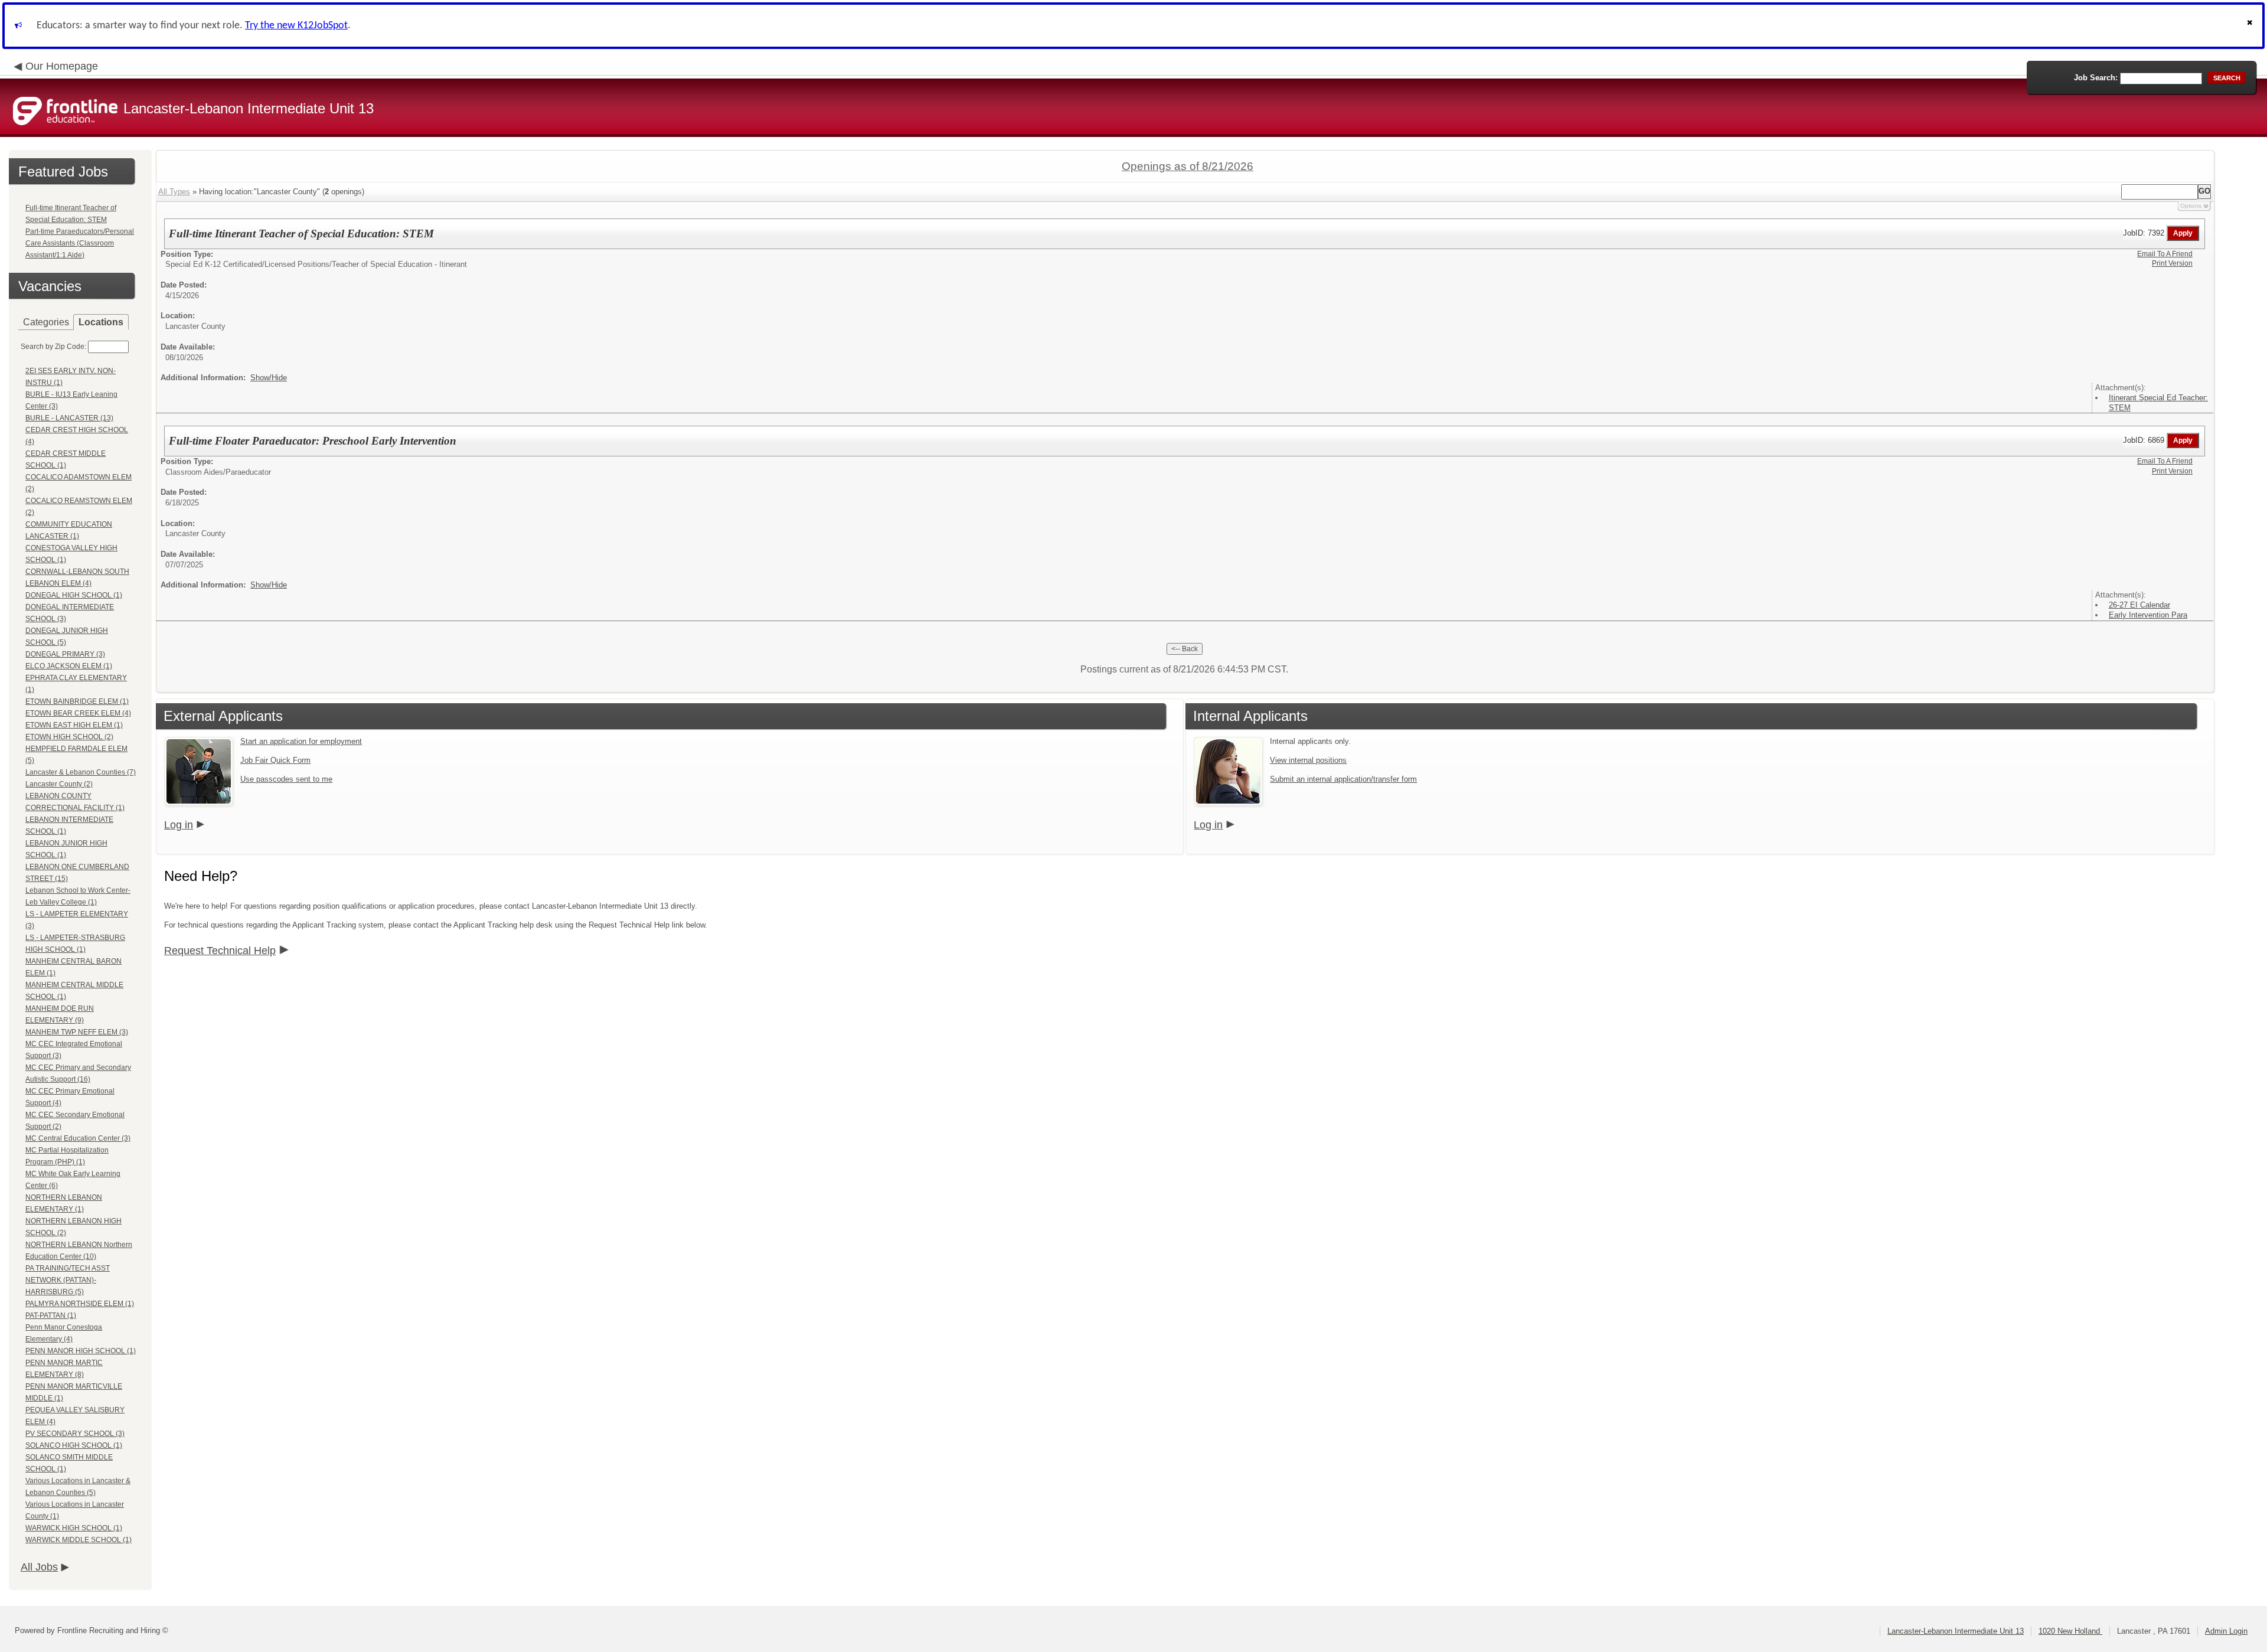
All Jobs (39, 1567)
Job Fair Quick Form (275, 760)
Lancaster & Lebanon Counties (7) (81, 772)
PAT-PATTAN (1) (51, 1315)
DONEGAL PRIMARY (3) (65, 654)
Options (2191, 206)
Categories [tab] (46, 322)
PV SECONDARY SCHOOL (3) (75, 1434)
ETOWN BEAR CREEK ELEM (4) (78, 713)
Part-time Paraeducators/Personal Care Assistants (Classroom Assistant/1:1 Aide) (80, 243)
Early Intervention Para (2148, 615)
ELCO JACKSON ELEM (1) (69, 666)
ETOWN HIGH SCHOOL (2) (69, 737)
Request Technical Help (220, 951)
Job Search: (2096, 78)
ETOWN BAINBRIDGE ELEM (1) (77, 701)
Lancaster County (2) (59, 784)
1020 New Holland (2070, 1631)
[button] (2251, 26)
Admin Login (2226, 1631)
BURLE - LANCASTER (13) (69, 418)
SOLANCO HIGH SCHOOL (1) (74, 1445)
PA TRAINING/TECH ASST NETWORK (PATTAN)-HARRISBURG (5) (68, 1280)
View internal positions (1308, 760)
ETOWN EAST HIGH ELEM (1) (74, 725)
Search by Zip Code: (53, 347)
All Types (174, 192)
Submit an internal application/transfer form (1343, 779)
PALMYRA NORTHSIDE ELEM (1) (80, 1304)
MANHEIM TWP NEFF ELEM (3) (77, 1032)
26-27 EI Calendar (2139, 605)
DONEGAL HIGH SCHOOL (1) (74, 595)
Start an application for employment (301, 741)
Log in (179, 825)
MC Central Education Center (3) (78, 1138)
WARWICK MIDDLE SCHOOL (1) (79, 1540)
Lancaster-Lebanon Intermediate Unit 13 (1956, 1631)
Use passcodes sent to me (286, 779)
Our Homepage (62, 66)
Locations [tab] (101, 322)
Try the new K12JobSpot (296, 26)
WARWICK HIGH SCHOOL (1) (74, 1528)
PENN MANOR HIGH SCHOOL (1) (81, 1351)
